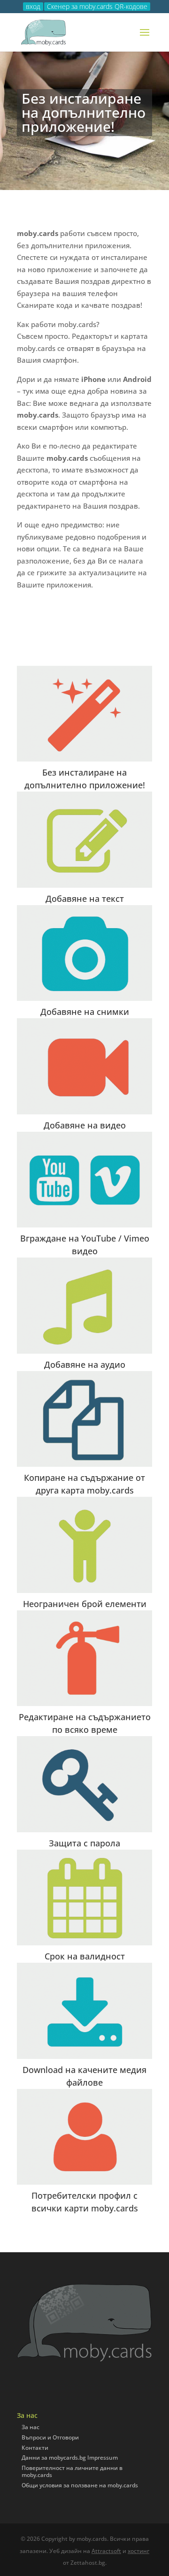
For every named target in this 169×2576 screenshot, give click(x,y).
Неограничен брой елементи (85, 1604)
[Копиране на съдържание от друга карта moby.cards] (84, 1419)
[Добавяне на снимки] (84, 953)
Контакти (35, 2448)
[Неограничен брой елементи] (84, 1545)
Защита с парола (84, 1843)
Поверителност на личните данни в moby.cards (72, 2472)
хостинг (138, 2551)
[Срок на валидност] (84, 1898)
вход (33, 7)
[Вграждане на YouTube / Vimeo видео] (84, 1180)
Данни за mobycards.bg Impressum (70, 2458)
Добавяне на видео (85, 1125)
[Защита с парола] (84, 1784)
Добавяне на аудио (85, 1364)
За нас (31, 2427)
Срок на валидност (85, 1956)
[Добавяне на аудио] (84, 1305)
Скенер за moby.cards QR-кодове (97, 7)
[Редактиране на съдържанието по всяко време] (84, 1658)
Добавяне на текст (85, 899)
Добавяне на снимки (85, 1012)
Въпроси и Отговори (50, 2437)
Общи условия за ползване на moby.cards (80, 2485)
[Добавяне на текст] (84, 839)
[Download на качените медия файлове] (84, 2011)
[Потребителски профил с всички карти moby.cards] (84, 2137)
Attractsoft (106, 2551)
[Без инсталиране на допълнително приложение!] (84, 714)
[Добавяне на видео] (84, 1066)
